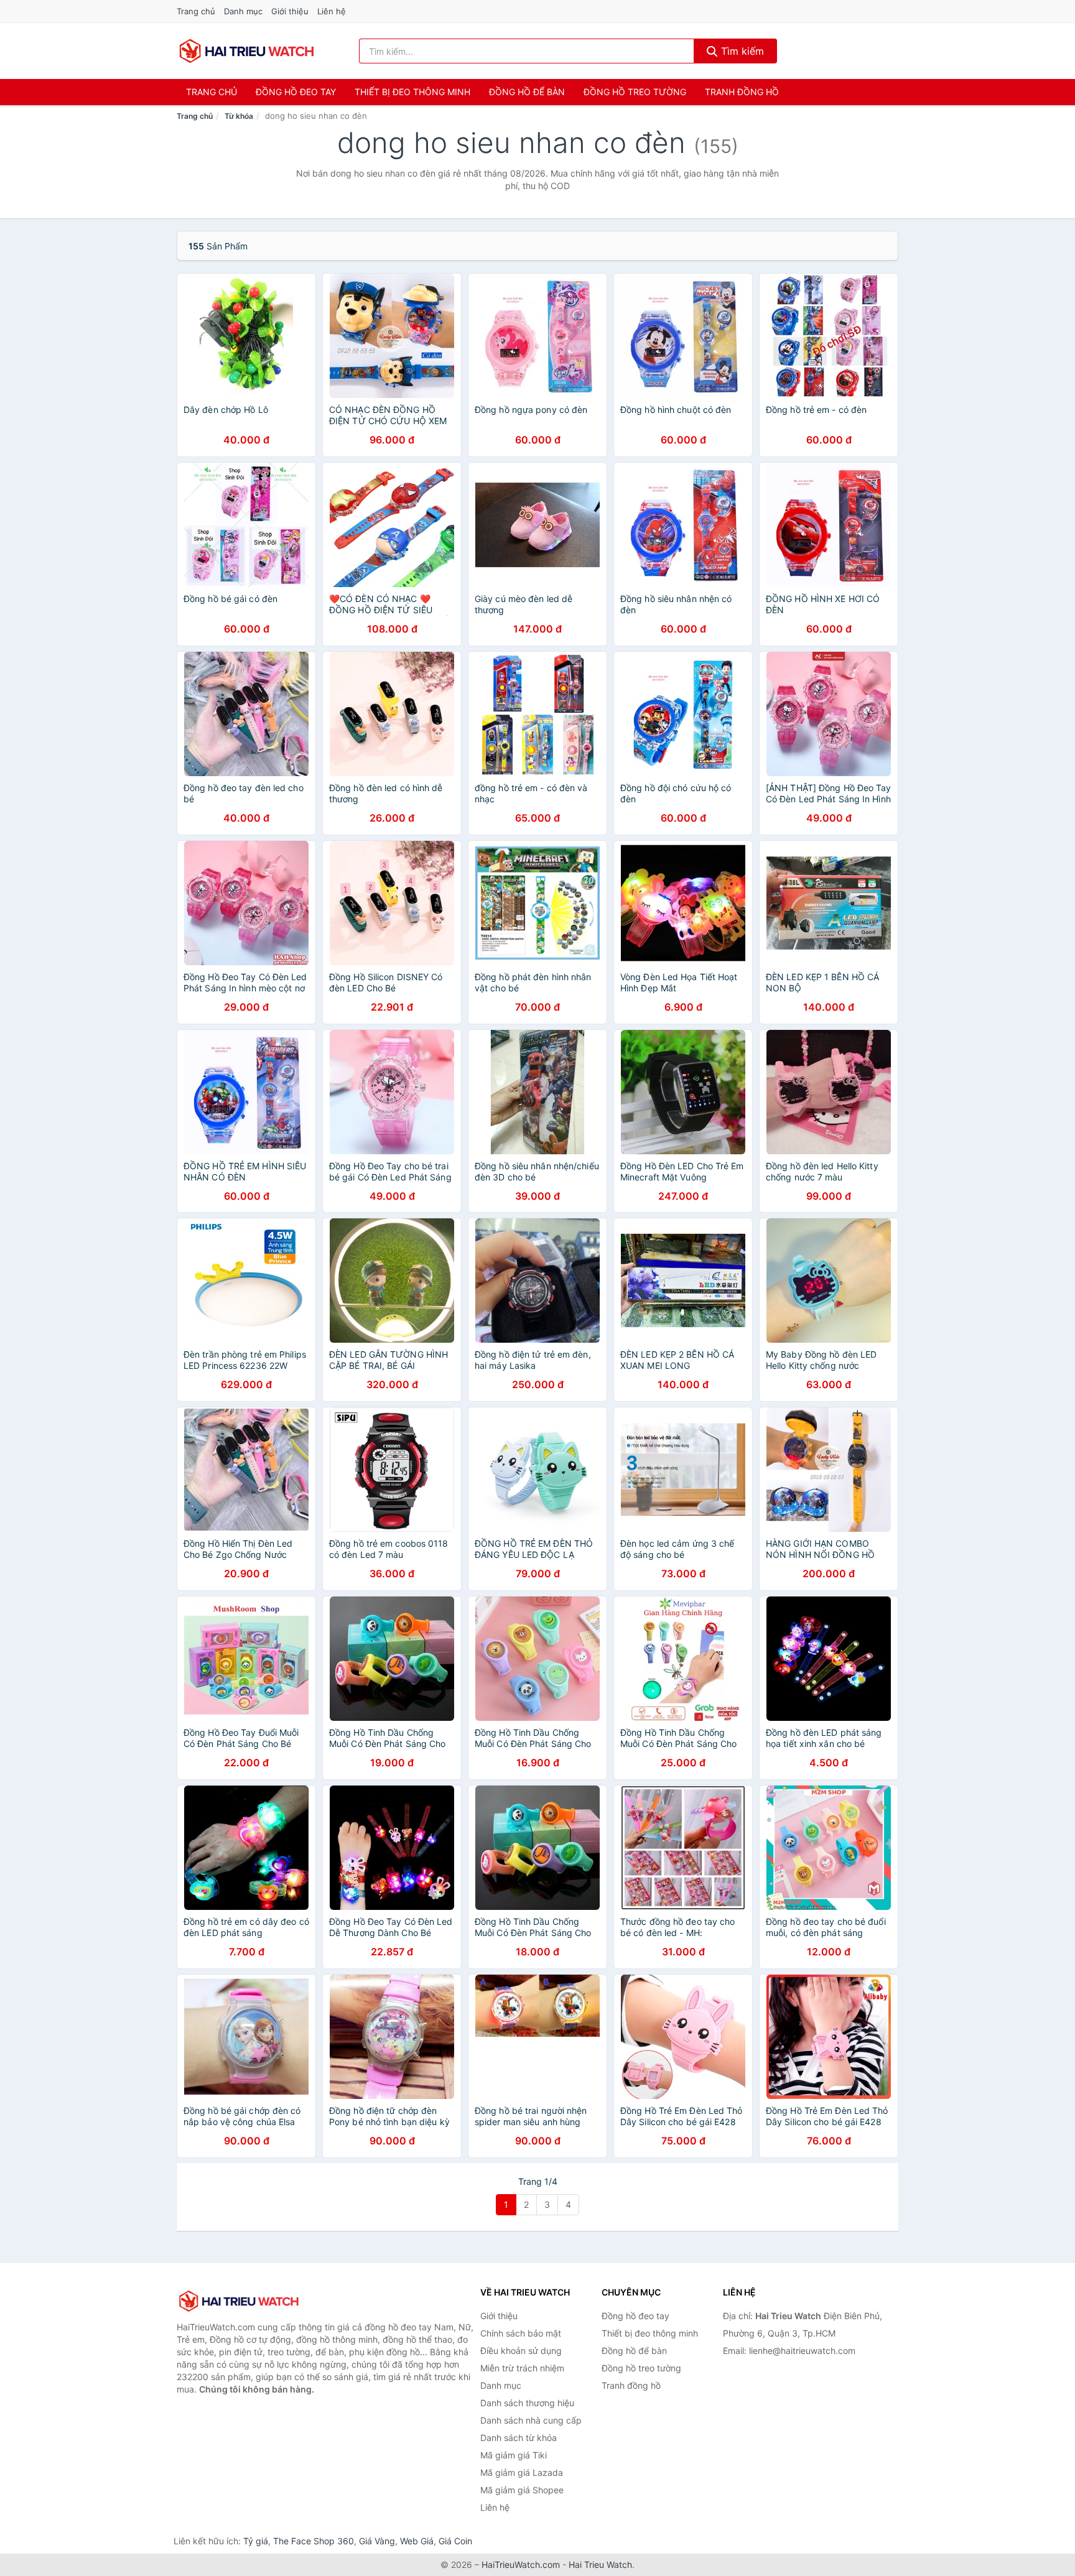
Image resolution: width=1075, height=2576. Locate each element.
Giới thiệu (290, 11)
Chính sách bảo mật (521, 2333)
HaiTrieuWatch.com (521, 2564)
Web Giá (417, 2541)
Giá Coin (455, 2541)
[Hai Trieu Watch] (239, 2301)
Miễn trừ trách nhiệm (522, 2368)
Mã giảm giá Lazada (522, 2472)
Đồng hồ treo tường (635, 92)
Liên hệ (332, 11)
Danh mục (243, 11)
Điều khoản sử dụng (521, 2351)
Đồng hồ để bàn (527, 92)
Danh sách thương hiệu (527, 2403)
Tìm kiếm (741, 51)
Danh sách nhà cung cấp (531, 2420)
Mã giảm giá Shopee (522, 2490)
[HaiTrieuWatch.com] (247, 51)
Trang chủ (196, 11)
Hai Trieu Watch (600, 2564)
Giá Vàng (377, 2541)
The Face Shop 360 (314, 2541)
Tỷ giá (256, 2541)
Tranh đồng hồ (742, 92)
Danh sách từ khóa (519, 2438)
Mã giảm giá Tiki (514, 2455)
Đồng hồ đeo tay (296, 92)
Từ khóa (239, 116)
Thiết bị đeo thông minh (412, 92)
